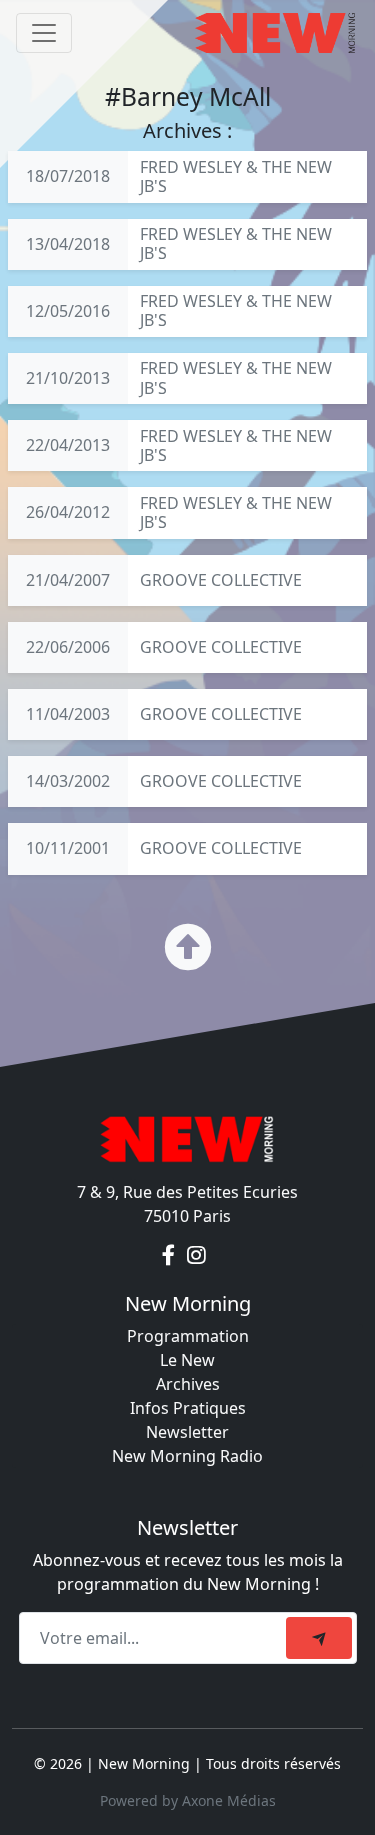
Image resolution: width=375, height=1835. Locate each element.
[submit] (319, 1638)
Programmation (188, 1336)
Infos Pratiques (188, 1408)
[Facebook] (170, 1256)
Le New (187, 1360)
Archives (188, 1384)
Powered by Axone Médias (188, 1800)
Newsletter (187, 1432)
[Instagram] (196, 1256)
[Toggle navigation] (44, 33)
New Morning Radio (187, 1456)
